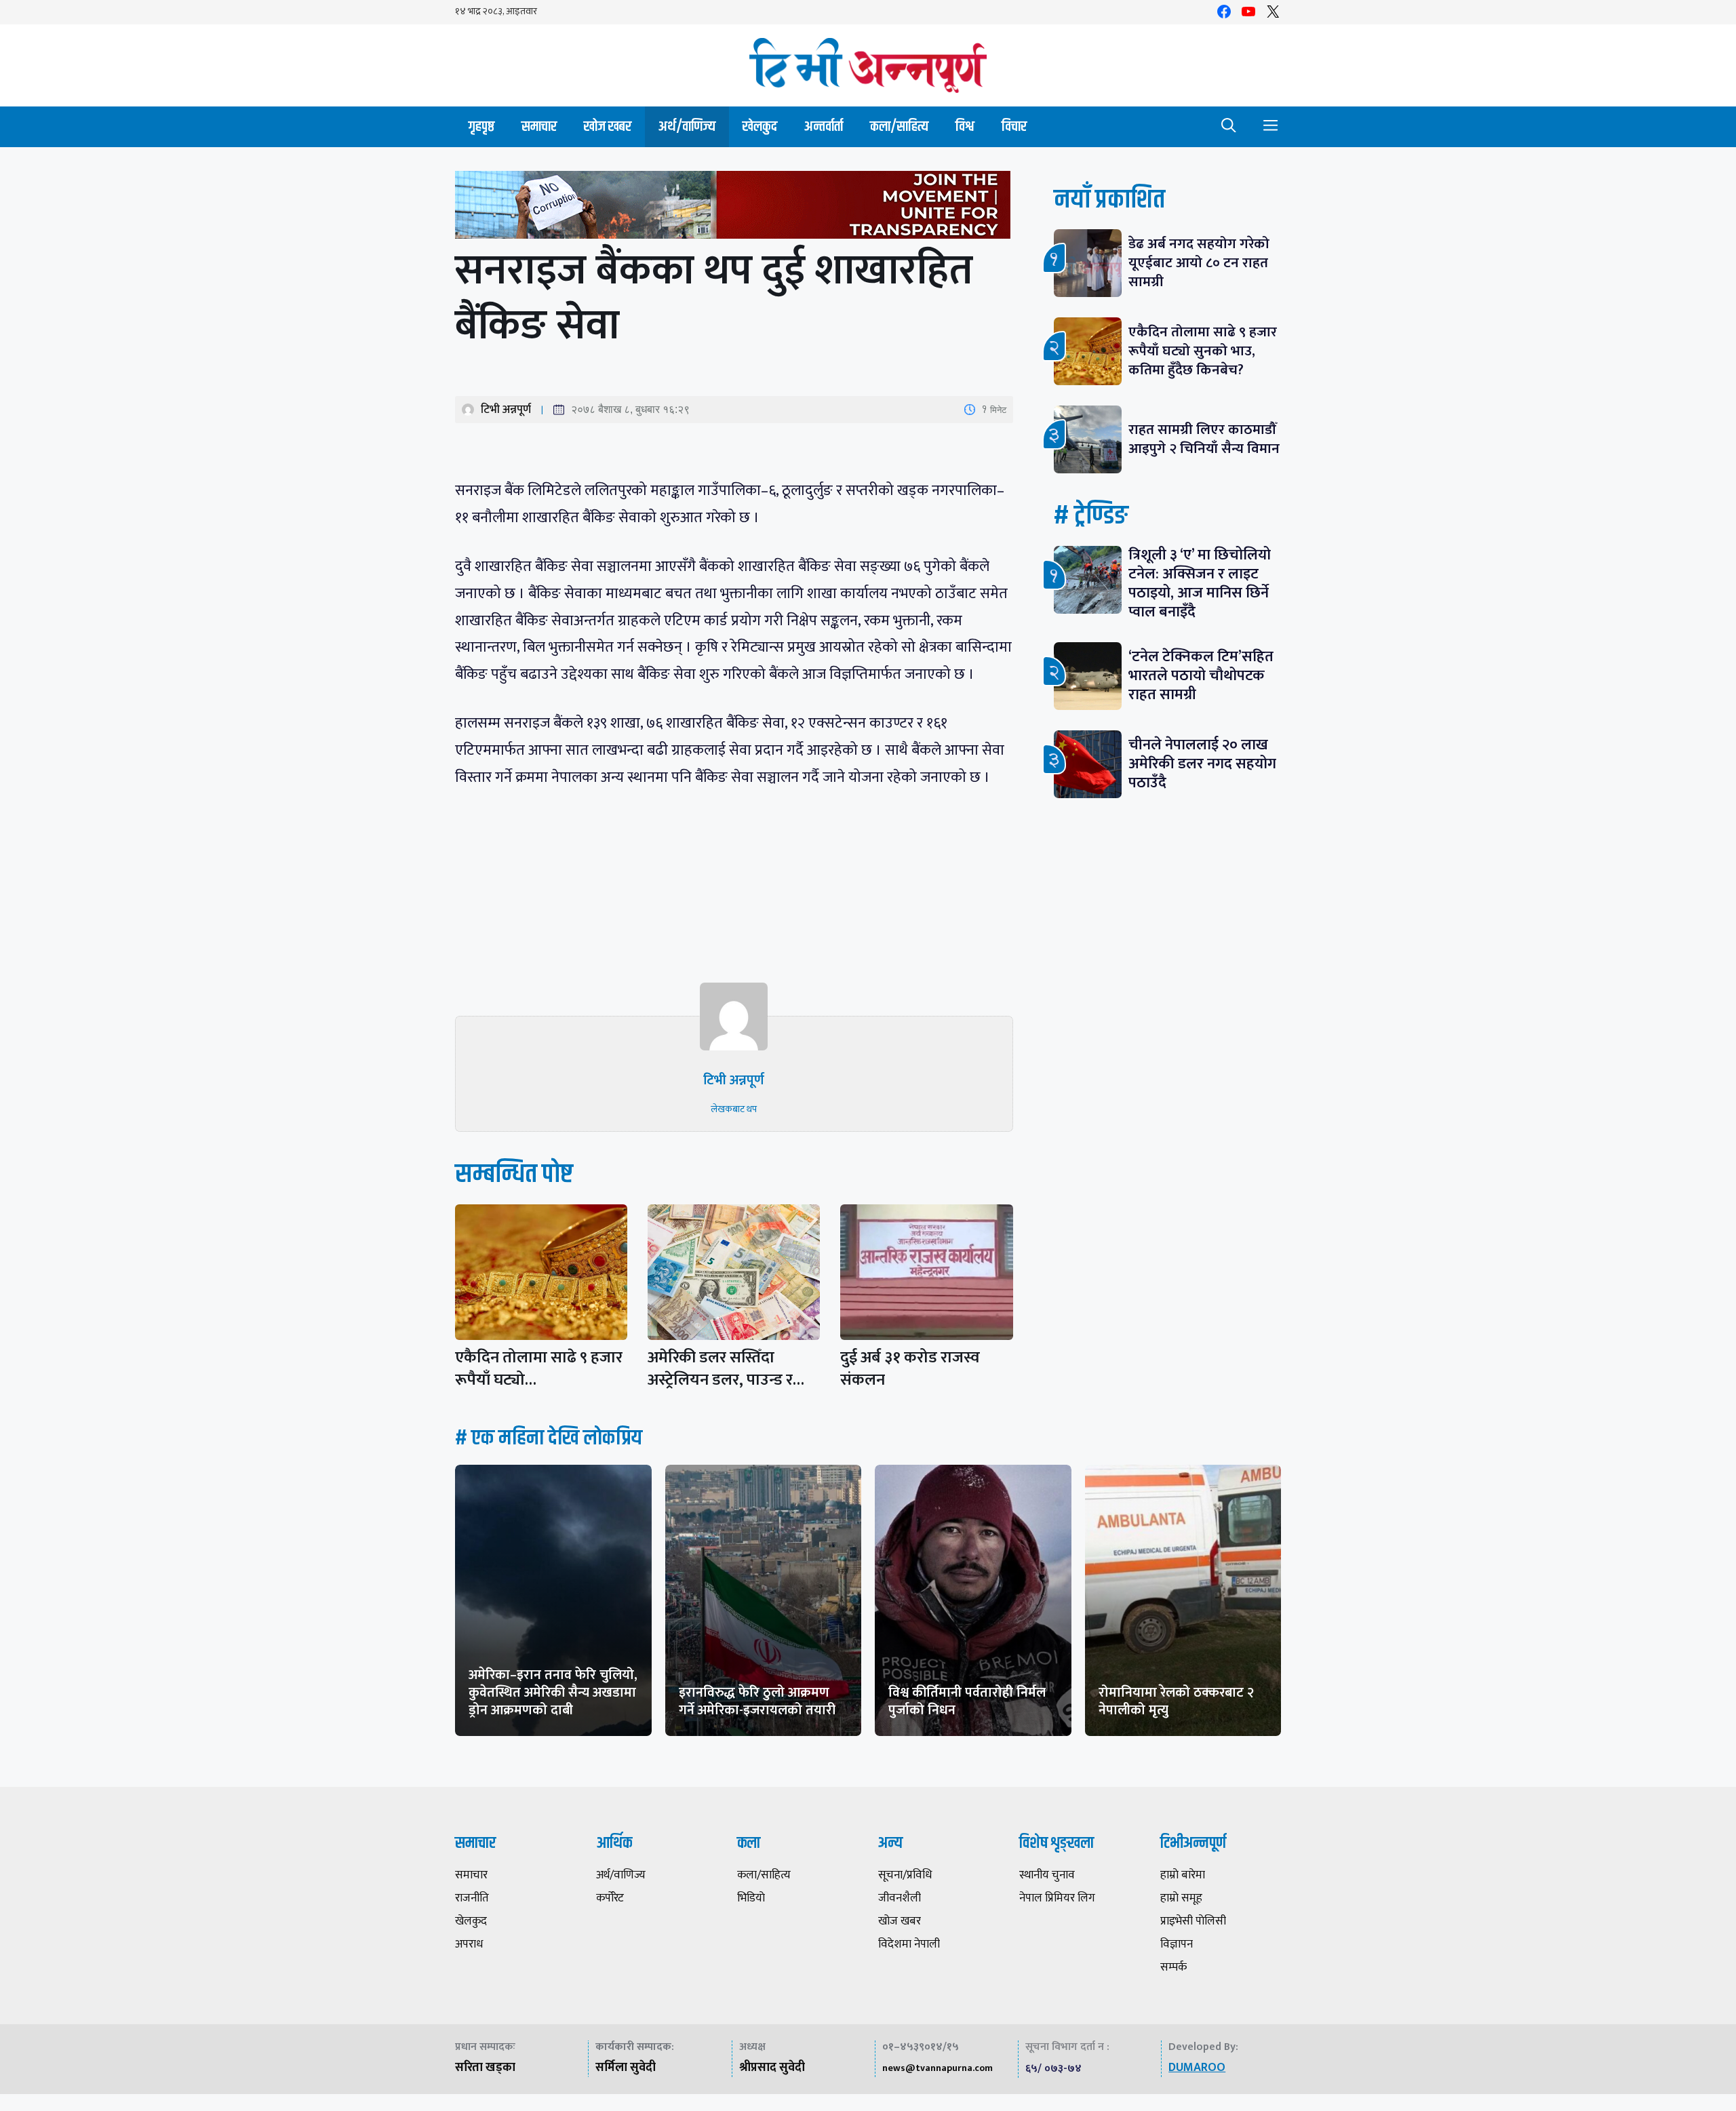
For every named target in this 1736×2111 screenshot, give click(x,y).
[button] (1229, 127)
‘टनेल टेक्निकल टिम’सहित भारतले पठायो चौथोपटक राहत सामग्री (1201, 676)
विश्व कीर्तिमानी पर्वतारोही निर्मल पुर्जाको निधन (967, 1701)
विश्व (965, 126)
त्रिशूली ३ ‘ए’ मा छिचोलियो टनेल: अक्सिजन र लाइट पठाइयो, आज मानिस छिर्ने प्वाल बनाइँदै (1200, 584)
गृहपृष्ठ (481, 126)
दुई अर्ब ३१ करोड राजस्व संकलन (910, 1369)
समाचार (539, 126)
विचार (1014, 126)
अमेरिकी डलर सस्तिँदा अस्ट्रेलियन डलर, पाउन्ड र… (726, 1369)
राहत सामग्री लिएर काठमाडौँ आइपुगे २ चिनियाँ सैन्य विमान (1204, 439)
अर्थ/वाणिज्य (687, 126)
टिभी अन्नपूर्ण (506, 410)
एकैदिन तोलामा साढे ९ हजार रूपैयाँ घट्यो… (539, 1369)
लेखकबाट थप (734, 1109)
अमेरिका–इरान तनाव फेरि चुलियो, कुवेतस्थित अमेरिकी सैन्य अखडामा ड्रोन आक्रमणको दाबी (553, 1693)
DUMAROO (1197, 2068)
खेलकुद (760, 126)
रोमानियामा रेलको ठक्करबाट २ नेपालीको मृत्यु (1176, 1701)
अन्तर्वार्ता (824, 126)
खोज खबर (608, 126)
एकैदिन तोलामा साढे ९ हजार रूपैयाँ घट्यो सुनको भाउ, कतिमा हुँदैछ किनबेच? (1203, 351)
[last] (734, 208)
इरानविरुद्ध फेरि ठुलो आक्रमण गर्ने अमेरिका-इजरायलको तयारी (757, 1701)
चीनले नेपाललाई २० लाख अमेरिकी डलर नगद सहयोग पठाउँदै (1202, 764)
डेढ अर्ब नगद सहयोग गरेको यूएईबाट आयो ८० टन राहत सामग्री (1199, 263)
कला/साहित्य (899, 126)
